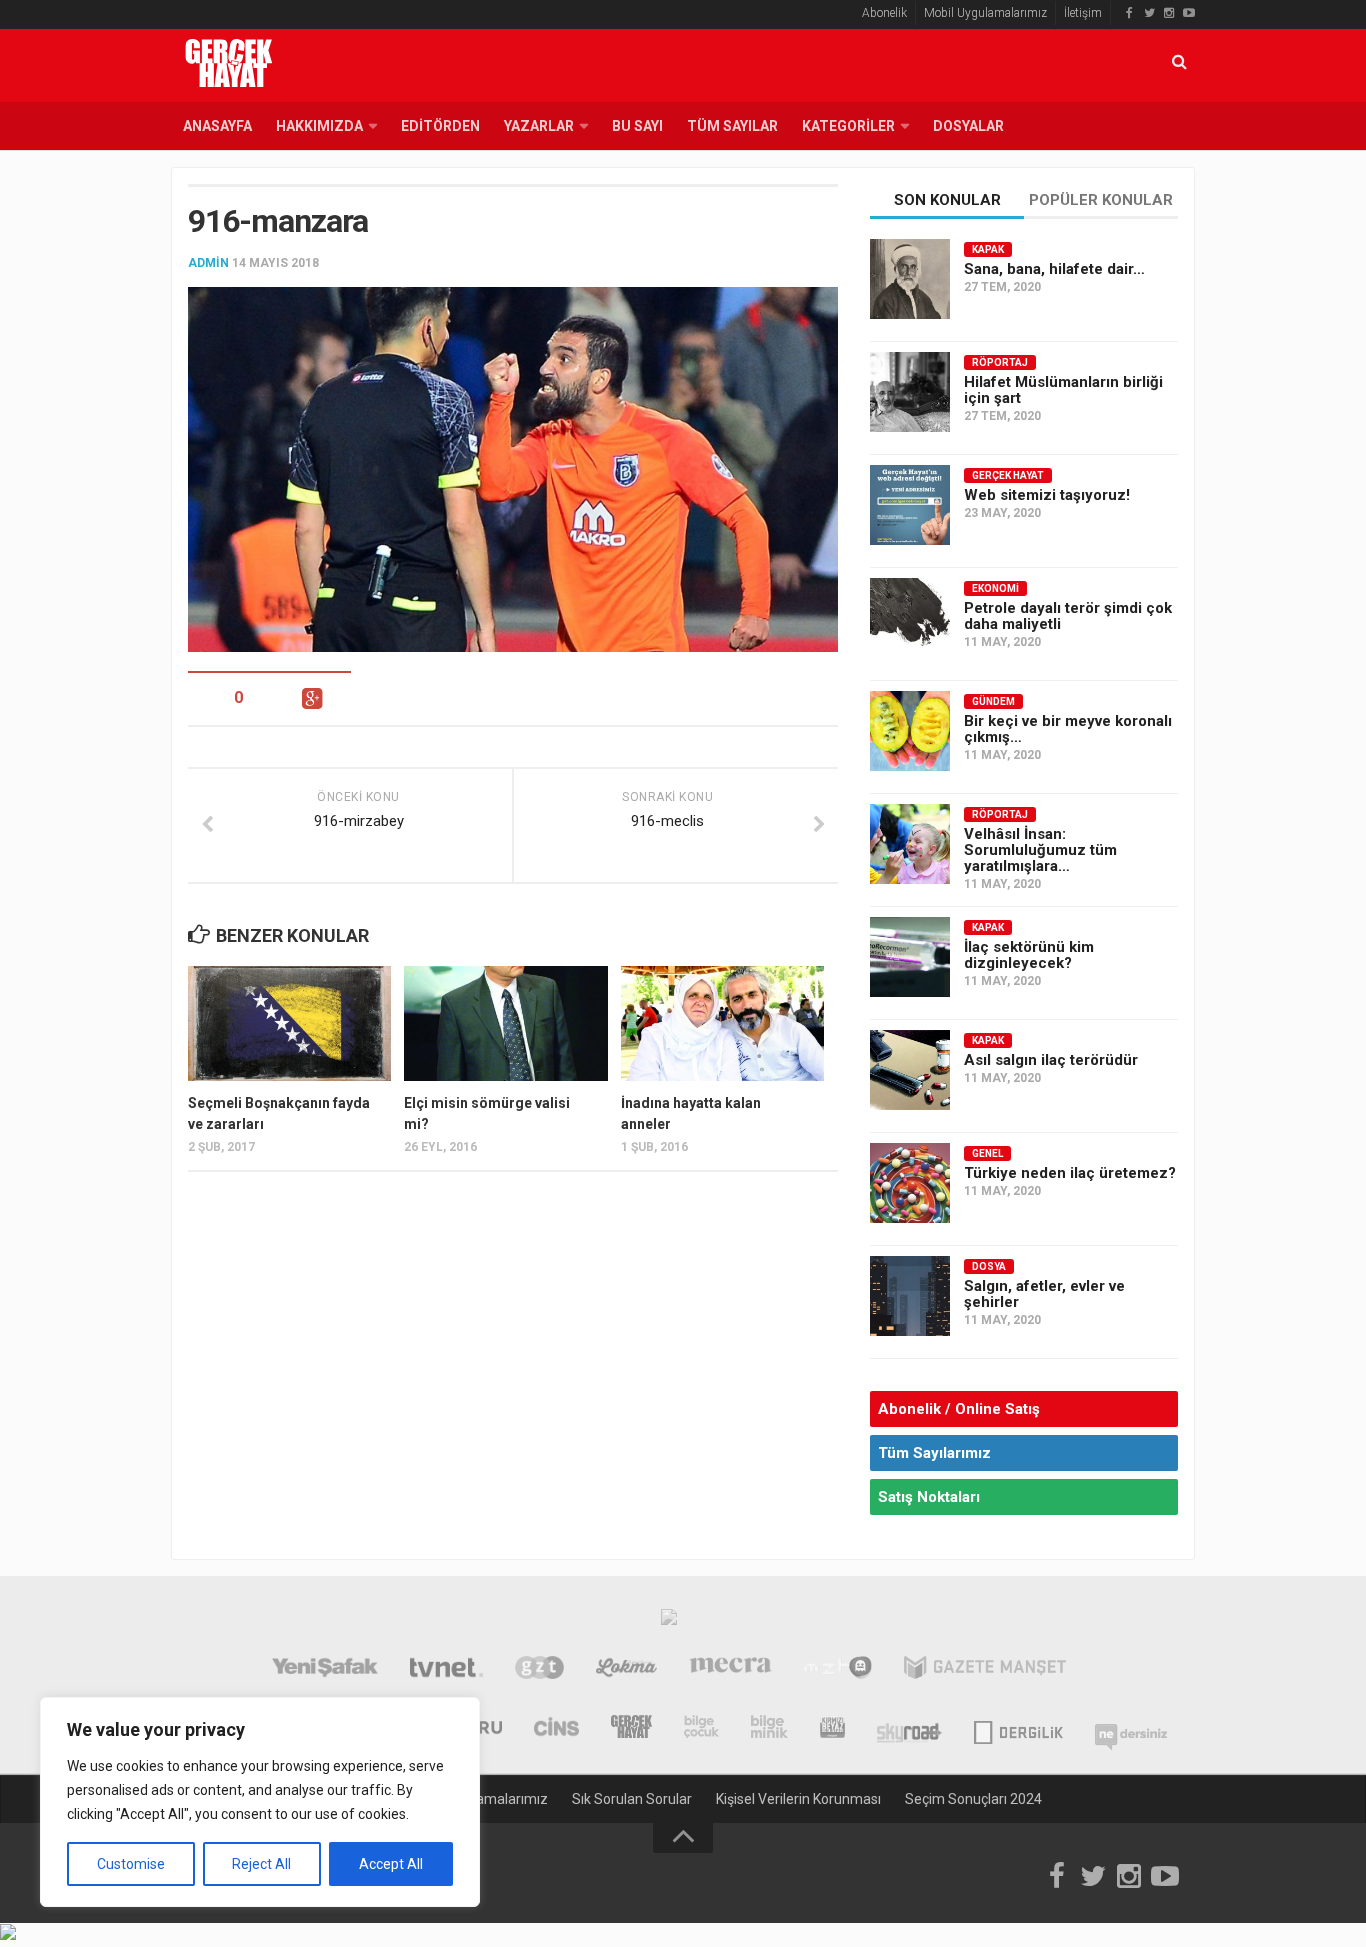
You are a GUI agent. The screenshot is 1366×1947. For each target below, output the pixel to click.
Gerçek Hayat (1008, 475)
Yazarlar (539, 126)
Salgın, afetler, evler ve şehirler (1044, 1294)
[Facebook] (1129, 13)
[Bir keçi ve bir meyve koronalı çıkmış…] (910, 731)
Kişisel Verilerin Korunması (798, 1799)
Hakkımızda (319, 126)
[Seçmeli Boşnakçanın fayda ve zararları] (289, 1023)
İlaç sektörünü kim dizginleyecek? (1029, 955)
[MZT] (837, 1670)
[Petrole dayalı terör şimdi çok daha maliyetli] (910, 618)
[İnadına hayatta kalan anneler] (722, 1023)
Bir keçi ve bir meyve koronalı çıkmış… (1068, 729)
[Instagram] (1169, 13)
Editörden (440, 126)
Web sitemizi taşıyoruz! (1047, 495)
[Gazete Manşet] (985, 1670)
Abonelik (884, 13)
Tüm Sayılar (732, 126)
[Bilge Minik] (769, 1729)
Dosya (989, 1266)
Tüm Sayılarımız (934, 1453)
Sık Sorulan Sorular (632, 1799)
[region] (260, 1802)
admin (208, 263)
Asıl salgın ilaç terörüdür (1051, 1060)
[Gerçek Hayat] (631, 1729)
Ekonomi (995, 588)
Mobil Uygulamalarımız (985, 13)
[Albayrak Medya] (669, 1622)
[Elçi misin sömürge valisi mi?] (505, 1023)
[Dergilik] (1018, 1729)
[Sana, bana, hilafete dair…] (910, 279)
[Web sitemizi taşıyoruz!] (910, 505)
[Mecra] (731, 1670)
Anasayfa (217, 126)
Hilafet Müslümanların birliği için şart (1063, 390)
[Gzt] (539, 1670)
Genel (987, 1153)
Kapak (988, 249)
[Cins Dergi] (556, 1729)
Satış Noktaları (929, 1497)
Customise (131, 1864)
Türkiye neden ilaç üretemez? (1070, 1173)
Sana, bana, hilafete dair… (1054, 269)
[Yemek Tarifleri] (626, 1670)
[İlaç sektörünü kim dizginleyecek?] (910, 957)
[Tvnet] (446, 1670)
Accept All (391, 1864)
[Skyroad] (909, 1729)
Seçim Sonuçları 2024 (973, 1799)
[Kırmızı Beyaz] (832, 1729)
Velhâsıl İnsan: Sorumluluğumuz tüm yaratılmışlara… (1040, 850)
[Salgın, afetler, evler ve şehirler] (910, 1296)
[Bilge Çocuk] (701, 1729)
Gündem (993, 701)
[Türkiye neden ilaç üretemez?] (910, 1183)
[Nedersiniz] (1131, 1729)
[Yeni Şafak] (324, 1670)
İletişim (1083, 13)
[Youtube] (1189, 13)
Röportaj (1000, 362)
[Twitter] (1149, 13)
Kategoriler (848, 126)
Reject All (261, 1864)
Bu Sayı (637, 126)
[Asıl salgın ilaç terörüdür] (910, 1070)
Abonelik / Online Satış (959, 1409)
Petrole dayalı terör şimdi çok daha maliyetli (1068, 616)
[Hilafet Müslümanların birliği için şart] (910, 392)
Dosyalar (968, 126)
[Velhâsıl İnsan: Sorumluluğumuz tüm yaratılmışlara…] (910, 844)
